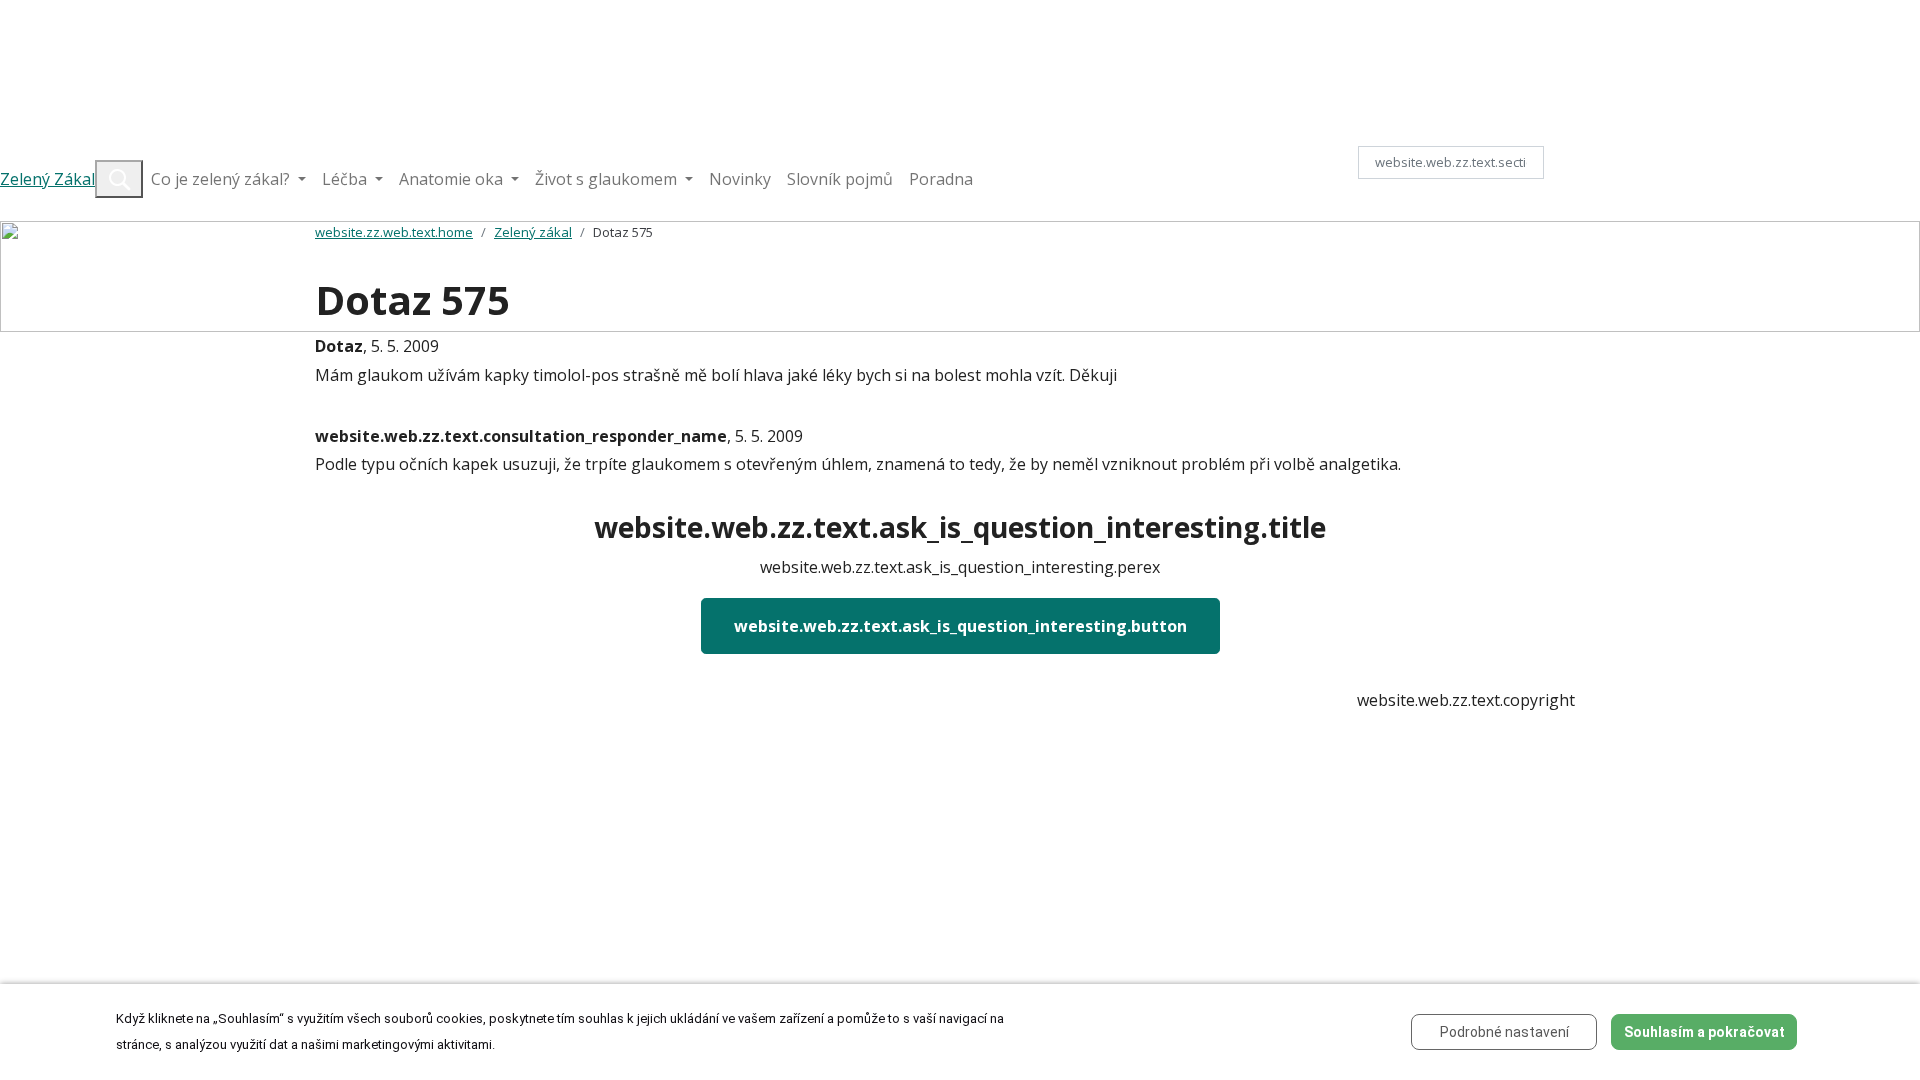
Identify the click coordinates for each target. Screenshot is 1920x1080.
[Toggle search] (119, 179)
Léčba (346, 179)
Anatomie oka (453, 179)
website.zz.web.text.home (394, 232)
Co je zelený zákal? (222, 179)
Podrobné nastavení (1504, 1032)
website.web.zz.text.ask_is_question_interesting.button (960, 626)
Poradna (941, 179)
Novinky (740, 179)
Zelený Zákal (47, 179)
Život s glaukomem (608, 179)
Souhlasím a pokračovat (1704, 1032)
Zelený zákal (533, 232)
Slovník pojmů (840, 179)
